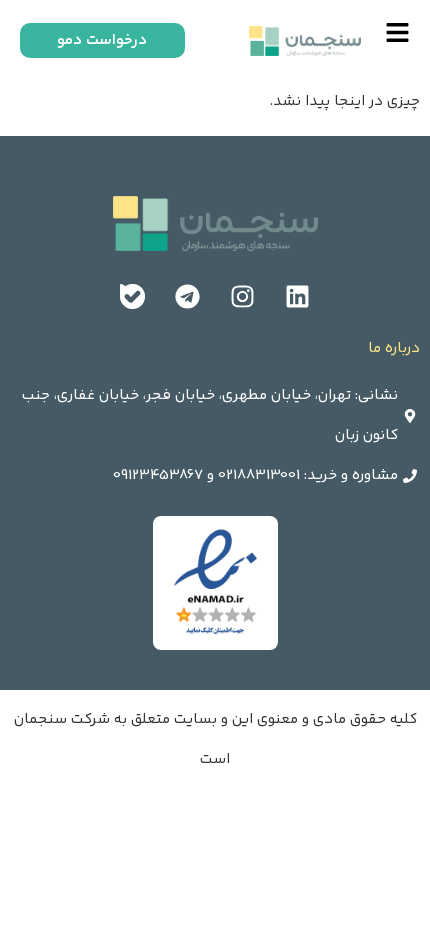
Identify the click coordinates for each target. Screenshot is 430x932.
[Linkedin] (298, 296)
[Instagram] (243, 296)
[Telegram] (188, 296)
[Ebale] (133, 296)
